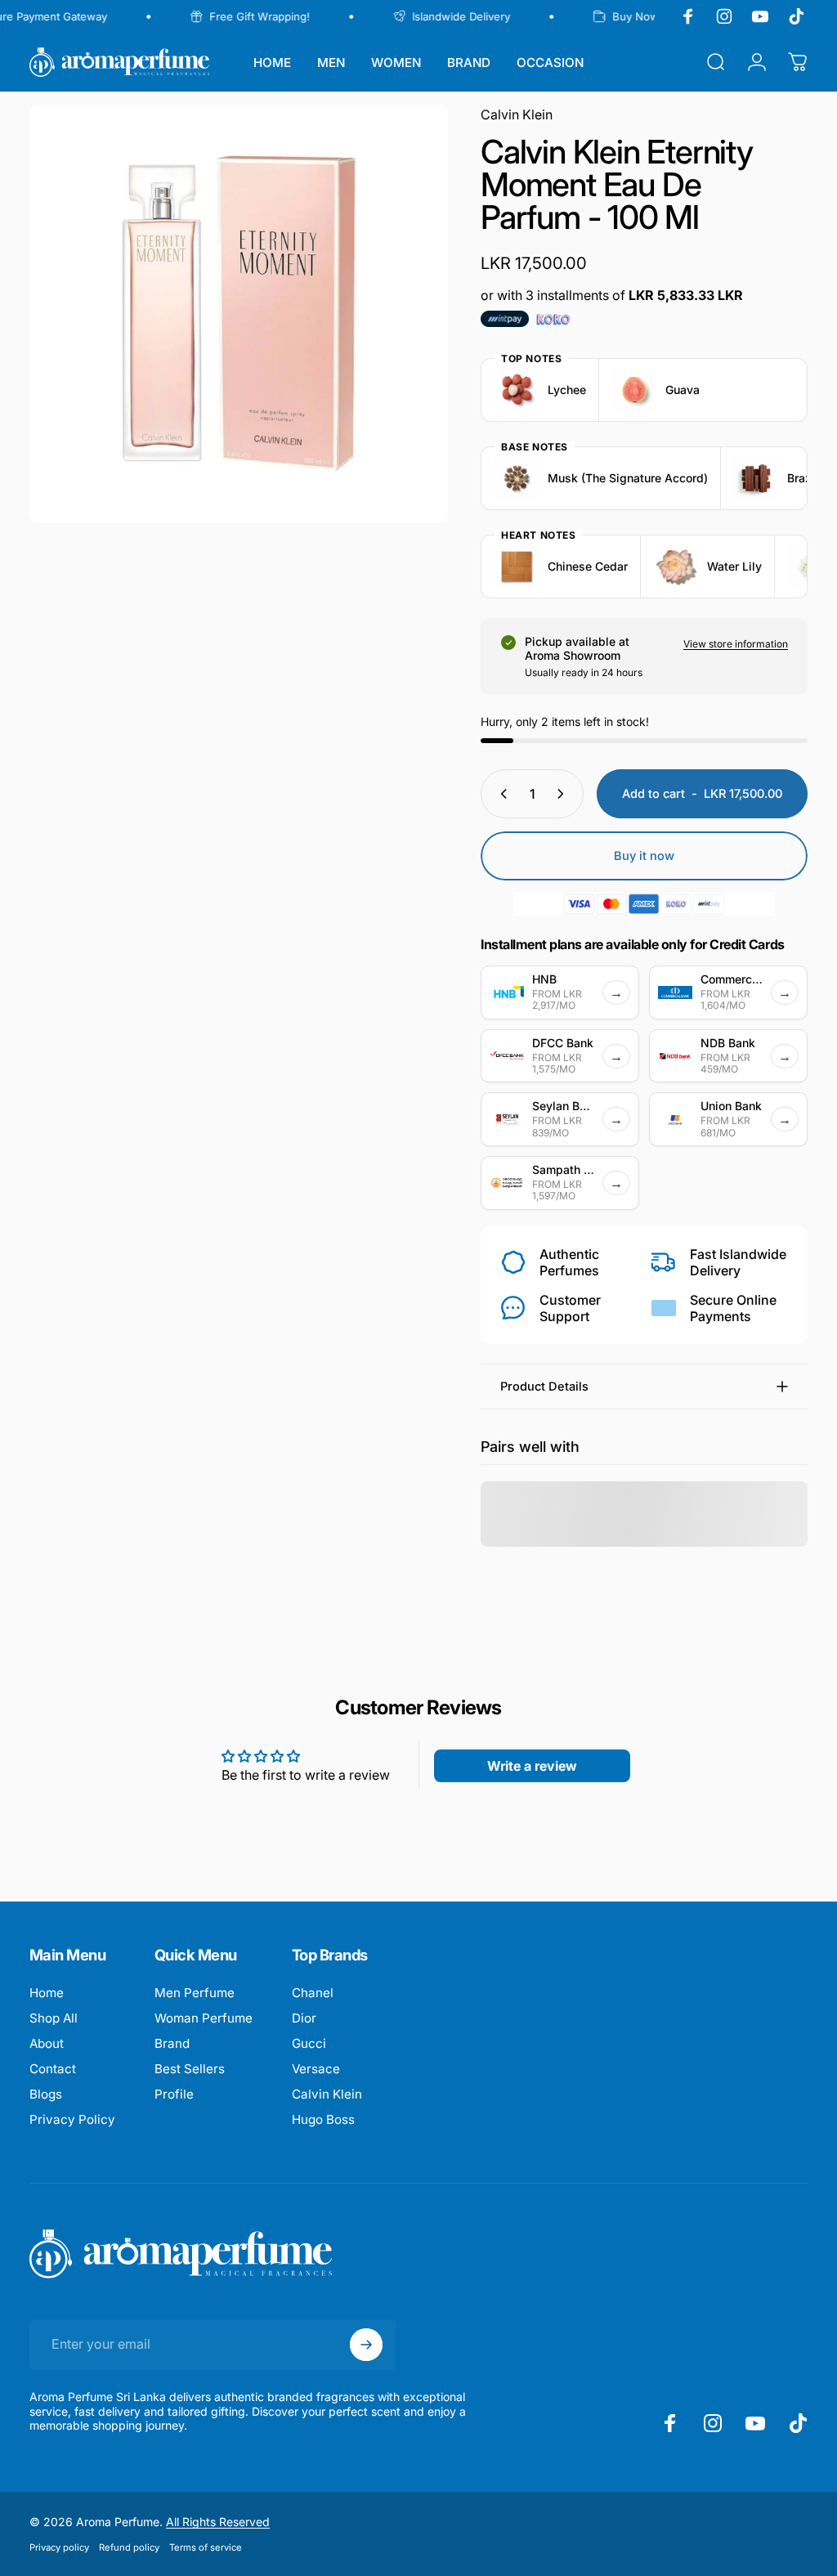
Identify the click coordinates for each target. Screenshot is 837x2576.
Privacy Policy (72, 2119)
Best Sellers (190, 2069)
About (47, 2043)
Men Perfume (195, 1993)
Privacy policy (59, 2547)
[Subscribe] (366, 2345)
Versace (316, 2069)
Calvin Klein (517, 114)
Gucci (309, 2043)
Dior (304, 2018)
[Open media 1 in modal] (239, 314)
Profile (174, 2094)
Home (47, 1993)
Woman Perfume (204, 2018)
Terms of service (206, 2547)
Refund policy (129, 2547)
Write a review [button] (532, 1766)
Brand (172, 2043)
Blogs (46, 2094)
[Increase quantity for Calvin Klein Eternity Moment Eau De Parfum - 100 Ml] (564, 794)
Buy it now (644, 856)
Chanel (313, 1993)
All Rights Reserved (218, 2522)
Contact (53, 2069)
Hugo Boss (323, 2119)
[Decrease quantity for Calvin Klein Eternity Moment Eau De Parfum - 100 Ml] (500, 794)
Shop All (54, 2018)
